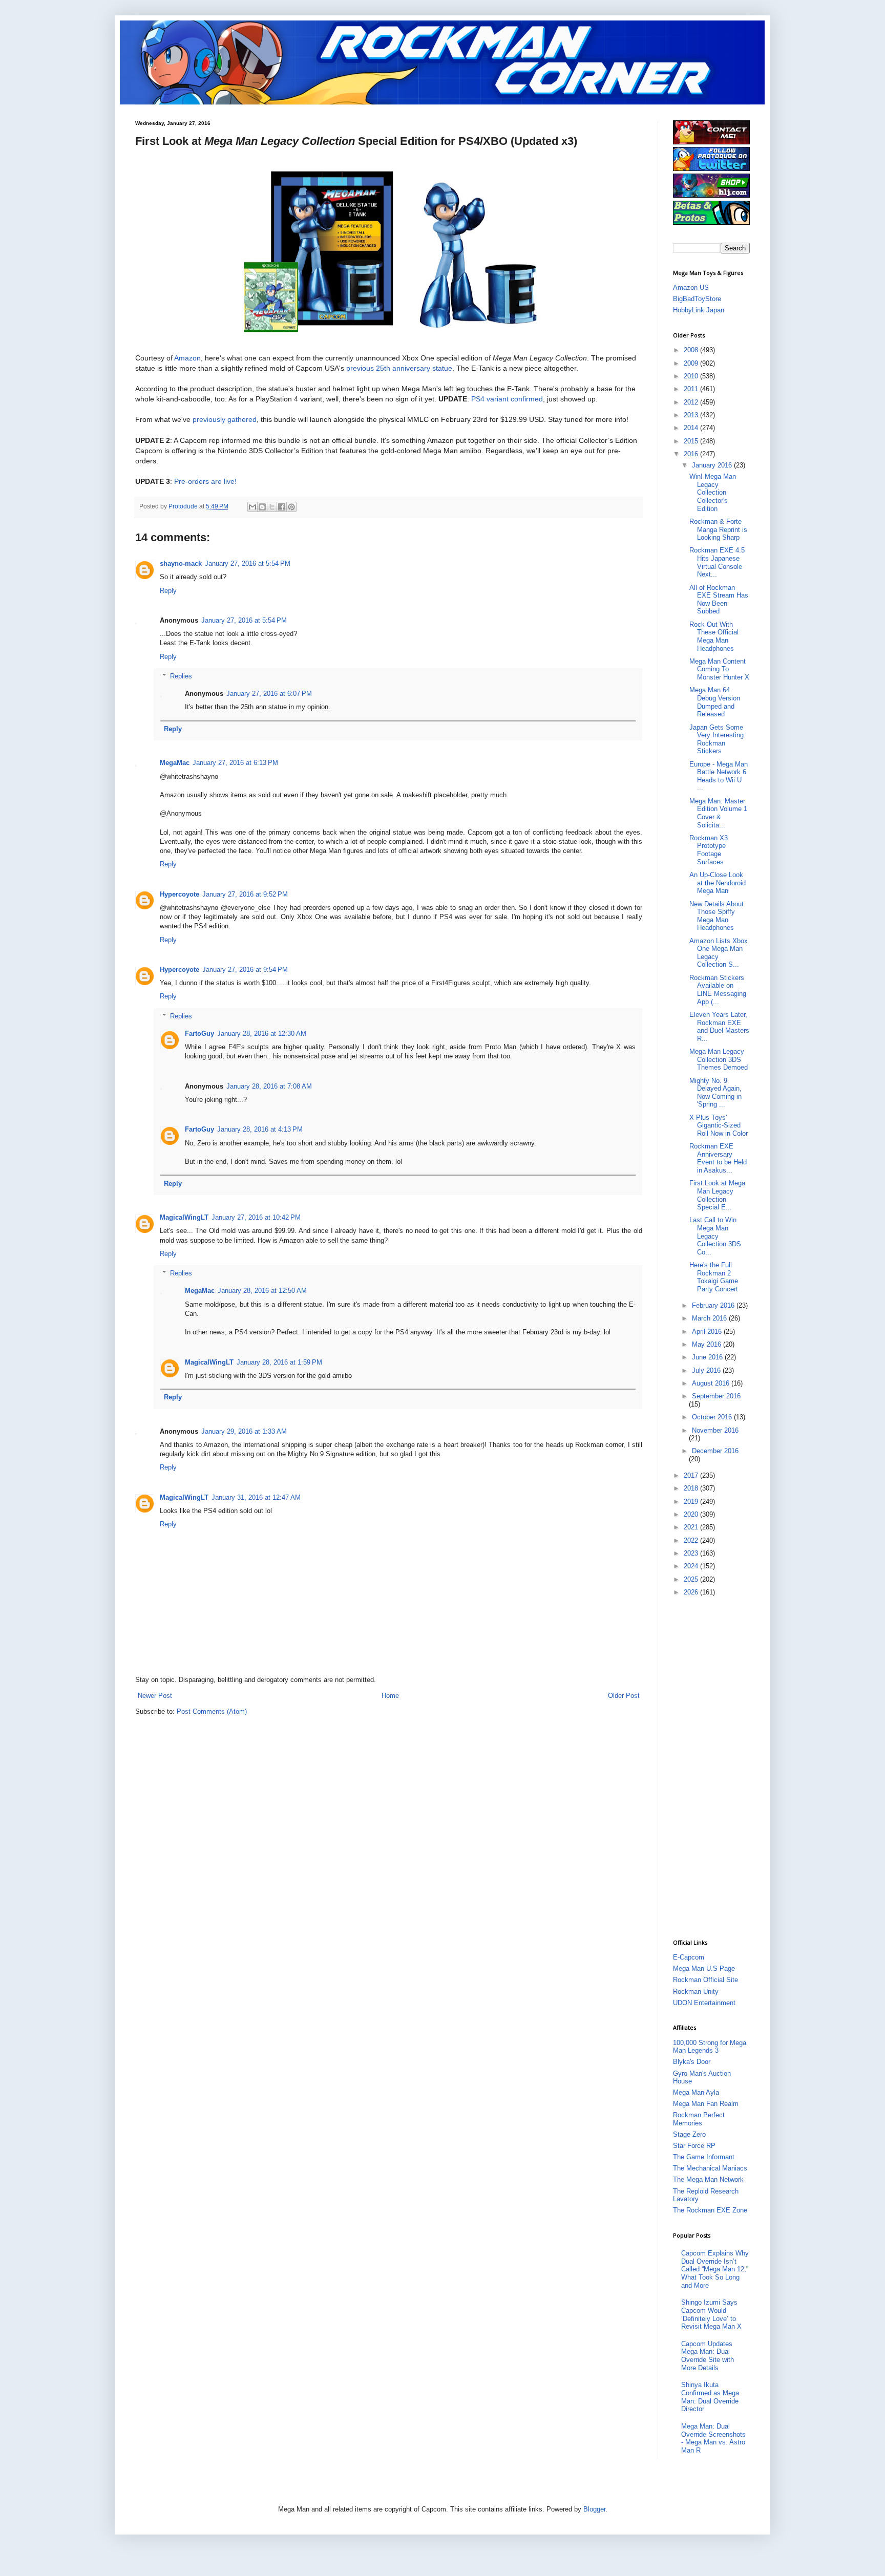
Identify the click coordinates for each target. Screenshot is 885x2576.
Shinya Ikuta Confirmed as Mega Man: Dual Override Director (710, 2397)
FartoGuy (199, 1034)
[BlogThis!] (262, 507)
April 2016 (708, 1332)
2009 (692, 363)
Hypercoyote (180, 894)
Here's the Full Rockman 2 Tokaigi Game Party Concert (714, 1277)
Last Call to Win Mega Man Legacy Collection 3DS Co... (715, 1236)
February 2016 (714, 1305)
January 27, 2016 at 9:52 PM (245, 894)
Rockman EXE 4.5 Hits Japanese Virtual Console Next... (717, 562)
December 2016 (715, 1451)
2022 (692, 1540)
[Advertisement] (714, 1767)
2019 (692, 1502)
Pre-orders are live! (205, 481)
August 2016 (712, 1383)
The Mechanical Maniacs (710, 2168)
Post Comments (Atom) (212, 1711)
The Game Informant (704, 2157)
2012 (692, 402)
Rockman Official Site (705, 1980)
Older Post (624, 1696)
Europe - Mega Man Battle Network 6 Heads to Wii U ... (719, 776)
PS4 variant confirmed (507, 399)
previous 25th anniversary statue (399, 368)
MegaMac (175, 763)
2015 (692, 441)
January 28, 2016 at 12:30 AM (262, 1034)
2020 (692, 1514)
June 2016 (708, 1357)
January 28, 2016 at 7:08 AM (269, 1086)
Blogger (594, 2509)
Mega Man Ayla (696, 2092)
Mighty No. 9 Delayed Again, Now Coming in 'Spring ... (715, 1093)
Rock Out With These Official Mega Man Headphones (714, 636)
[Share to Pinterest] (291, 507)
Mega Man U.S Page (704, 1968)
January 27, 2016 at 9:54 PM (245, 970)
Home (390, 1696)
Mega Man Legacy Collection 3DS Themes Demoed (719, 1059)
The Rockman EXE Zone (710, 2210)
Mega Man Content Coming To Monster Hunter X (719, 669)
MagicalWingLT (184, 1217)
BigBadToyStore (697, 299)
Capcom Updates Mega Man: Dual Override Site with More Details (708, 2356)
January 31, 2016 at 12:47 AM (256, 1497)
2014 (692, 428)
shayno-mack (181, 563)
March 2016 (710, 1318)
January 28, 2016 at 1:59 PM (279, 1362)
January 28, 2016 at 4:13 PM (260, 1129)
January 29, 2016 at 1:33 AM (244, 1431)
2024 (692, 1566)
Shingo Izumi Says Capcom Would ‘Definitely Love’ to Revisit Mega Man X (711, 2314)
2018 (692, 1488)
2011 (692, 389)
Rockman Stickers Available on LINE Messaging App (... (718, 990)
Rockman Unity (696, 1992)
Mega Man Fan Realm (706, 2104)
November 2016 (715, 1430)
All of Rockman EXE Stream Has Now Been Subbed (719, 600)
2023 (692, 1553)
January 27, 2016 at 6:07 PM (269, 694)
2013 (692, 415)
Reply (168, 591)
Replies (181, 676)
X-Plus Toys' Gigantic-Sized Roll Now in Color (719, 1125)
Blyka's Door (692, 2062)
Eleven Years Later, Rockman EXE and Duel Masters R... (719, 1027)
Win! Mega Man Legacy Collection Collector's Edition (713, 492)
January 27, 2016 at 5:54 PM (248, 563)
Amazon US (691, 288)
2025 (692, 1579)
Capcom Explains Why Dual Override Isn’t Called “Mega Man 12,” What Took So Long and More (715, 2269)
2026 (692, 1592)
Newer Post (155, 1696)
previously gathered (225, 419)
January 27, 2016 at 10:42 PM (256, 1217)
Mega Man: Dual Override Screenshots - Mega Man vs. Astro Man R (713, 2438)
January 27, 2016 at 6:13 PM (235, 763)
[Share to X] (272, 507)
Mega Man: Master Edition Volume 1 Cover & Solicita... (718, 813)
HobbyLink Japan (699, 310)
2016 (692, 454)
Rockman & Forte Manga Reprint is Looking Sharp (718, 529)
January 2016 (713, 465)
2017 (692, 1475)
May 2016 (708, 1344)
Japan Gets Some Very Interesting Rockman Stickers (717, 739)
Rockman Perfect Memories (699, 2119)
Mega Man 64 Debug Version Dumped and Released (715, 702)
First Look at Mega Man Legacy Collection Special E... (717, 1195)
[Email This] (252, 507)
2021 (692, 1527)
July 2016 (707, 1370)
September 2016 (716, 1396)
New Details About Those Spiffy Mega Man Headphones (717, 916)
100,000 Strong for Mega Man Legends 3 (710, 2047)
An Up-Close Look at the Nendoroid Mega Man (718, 883)
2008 (692, 350)
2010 (692, 376)
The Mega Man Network (708, 2179)
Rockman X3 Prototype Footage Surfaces (709, 850)
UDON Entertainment (704, 2003)
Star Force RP (694, 2146)
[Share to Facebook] (282, 507)
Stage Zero (689, 2134)
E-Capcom (689, 1957)
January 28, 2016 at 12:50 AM (262, 1291)
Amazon (187, 358)
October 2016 (713, 1417)
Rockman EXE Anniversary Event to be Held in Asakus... (718, 1158)
